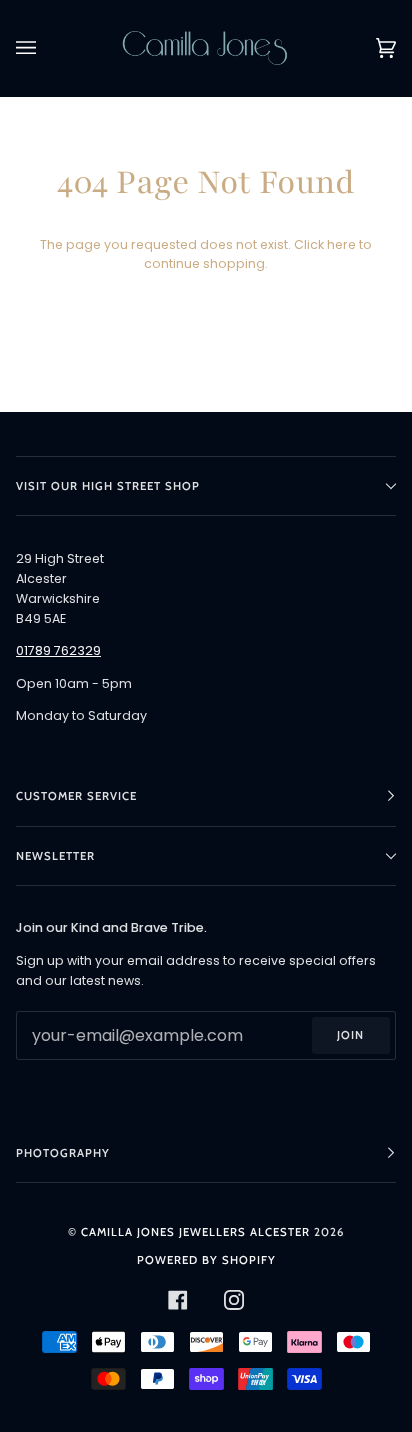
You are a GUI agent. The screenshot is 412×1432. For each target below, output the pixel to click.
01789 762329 (58, 650)
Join (350, 1035)
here (341, 244)
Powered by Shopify (206, 1260)
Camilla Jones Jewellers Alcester (195, 1232)
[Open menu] (46, 48)
